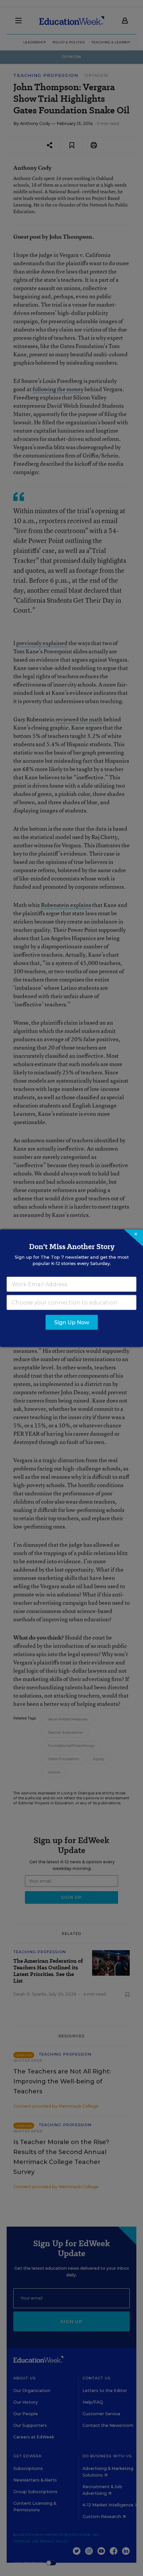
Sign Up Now (72, 1322)
